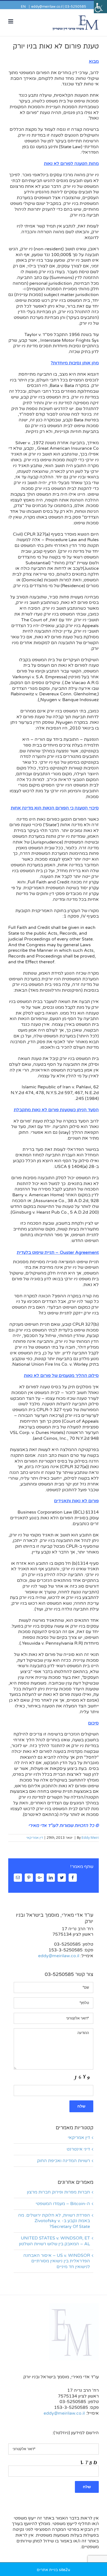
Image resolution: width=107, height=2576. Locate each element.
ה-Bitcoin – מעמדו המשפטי (63, 2204)
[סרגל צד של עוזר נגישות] (100, 7)
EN (23, 7)
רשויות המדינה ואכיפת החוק (64, 2161)
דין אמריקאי (35, 1838)
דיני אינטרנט (78, 2149)
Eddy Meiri (90, 1838)
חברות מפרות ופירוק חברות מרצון (58, 2192)
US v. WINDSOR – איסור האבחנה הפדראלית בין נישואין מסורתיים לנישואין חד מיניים (57, 2261)
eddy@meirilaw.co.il (47, 7)
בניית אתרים (47, 2570)
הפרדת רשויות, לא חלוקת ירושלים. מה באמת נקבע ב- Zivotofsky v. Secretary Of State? (54, 2221)
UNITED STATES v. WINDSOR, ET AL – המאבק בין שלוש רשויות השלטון (54, 2241)
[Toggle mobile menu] (11, 21)
